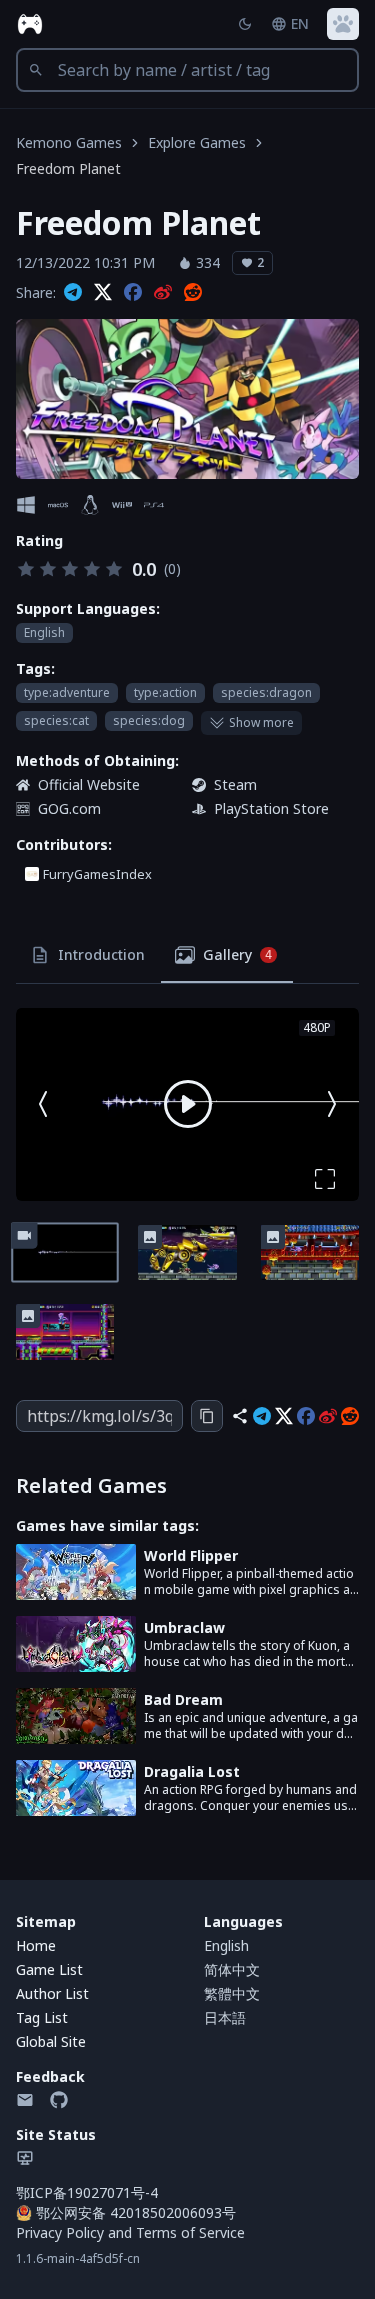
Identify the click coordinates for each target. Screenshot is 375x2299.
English (226, 1945)
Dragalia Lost (192, 1771)
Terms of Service (190, 2232)
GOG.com (69, 808)
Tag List (42, 2017)
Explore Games (197, 142)
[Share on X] (103, 293)
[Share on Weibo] (163, 293)
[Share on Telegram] (73, 293)
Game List (49, 1969)
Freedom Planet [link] (68, 168)
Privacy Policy (60, 2232)
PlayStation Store (271, 808)
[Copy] (207, 1416)
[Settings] (343, 24)
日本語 (225, 2017)
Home (36, 1945)
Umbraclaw (184, 1627)
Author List (52, 1993)
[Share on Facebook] (133, 293)
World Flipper (191, 1555)
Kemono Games (69, 142)
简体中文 (232, 1969)
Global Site (51, 2041)
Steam (235, 784)
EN (300, 23)
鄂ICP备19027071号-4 (87, 2192)
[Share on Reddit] (193, 293)
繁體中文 (232, 1993)
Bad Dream (183, 1699)
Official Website (89, 784)
